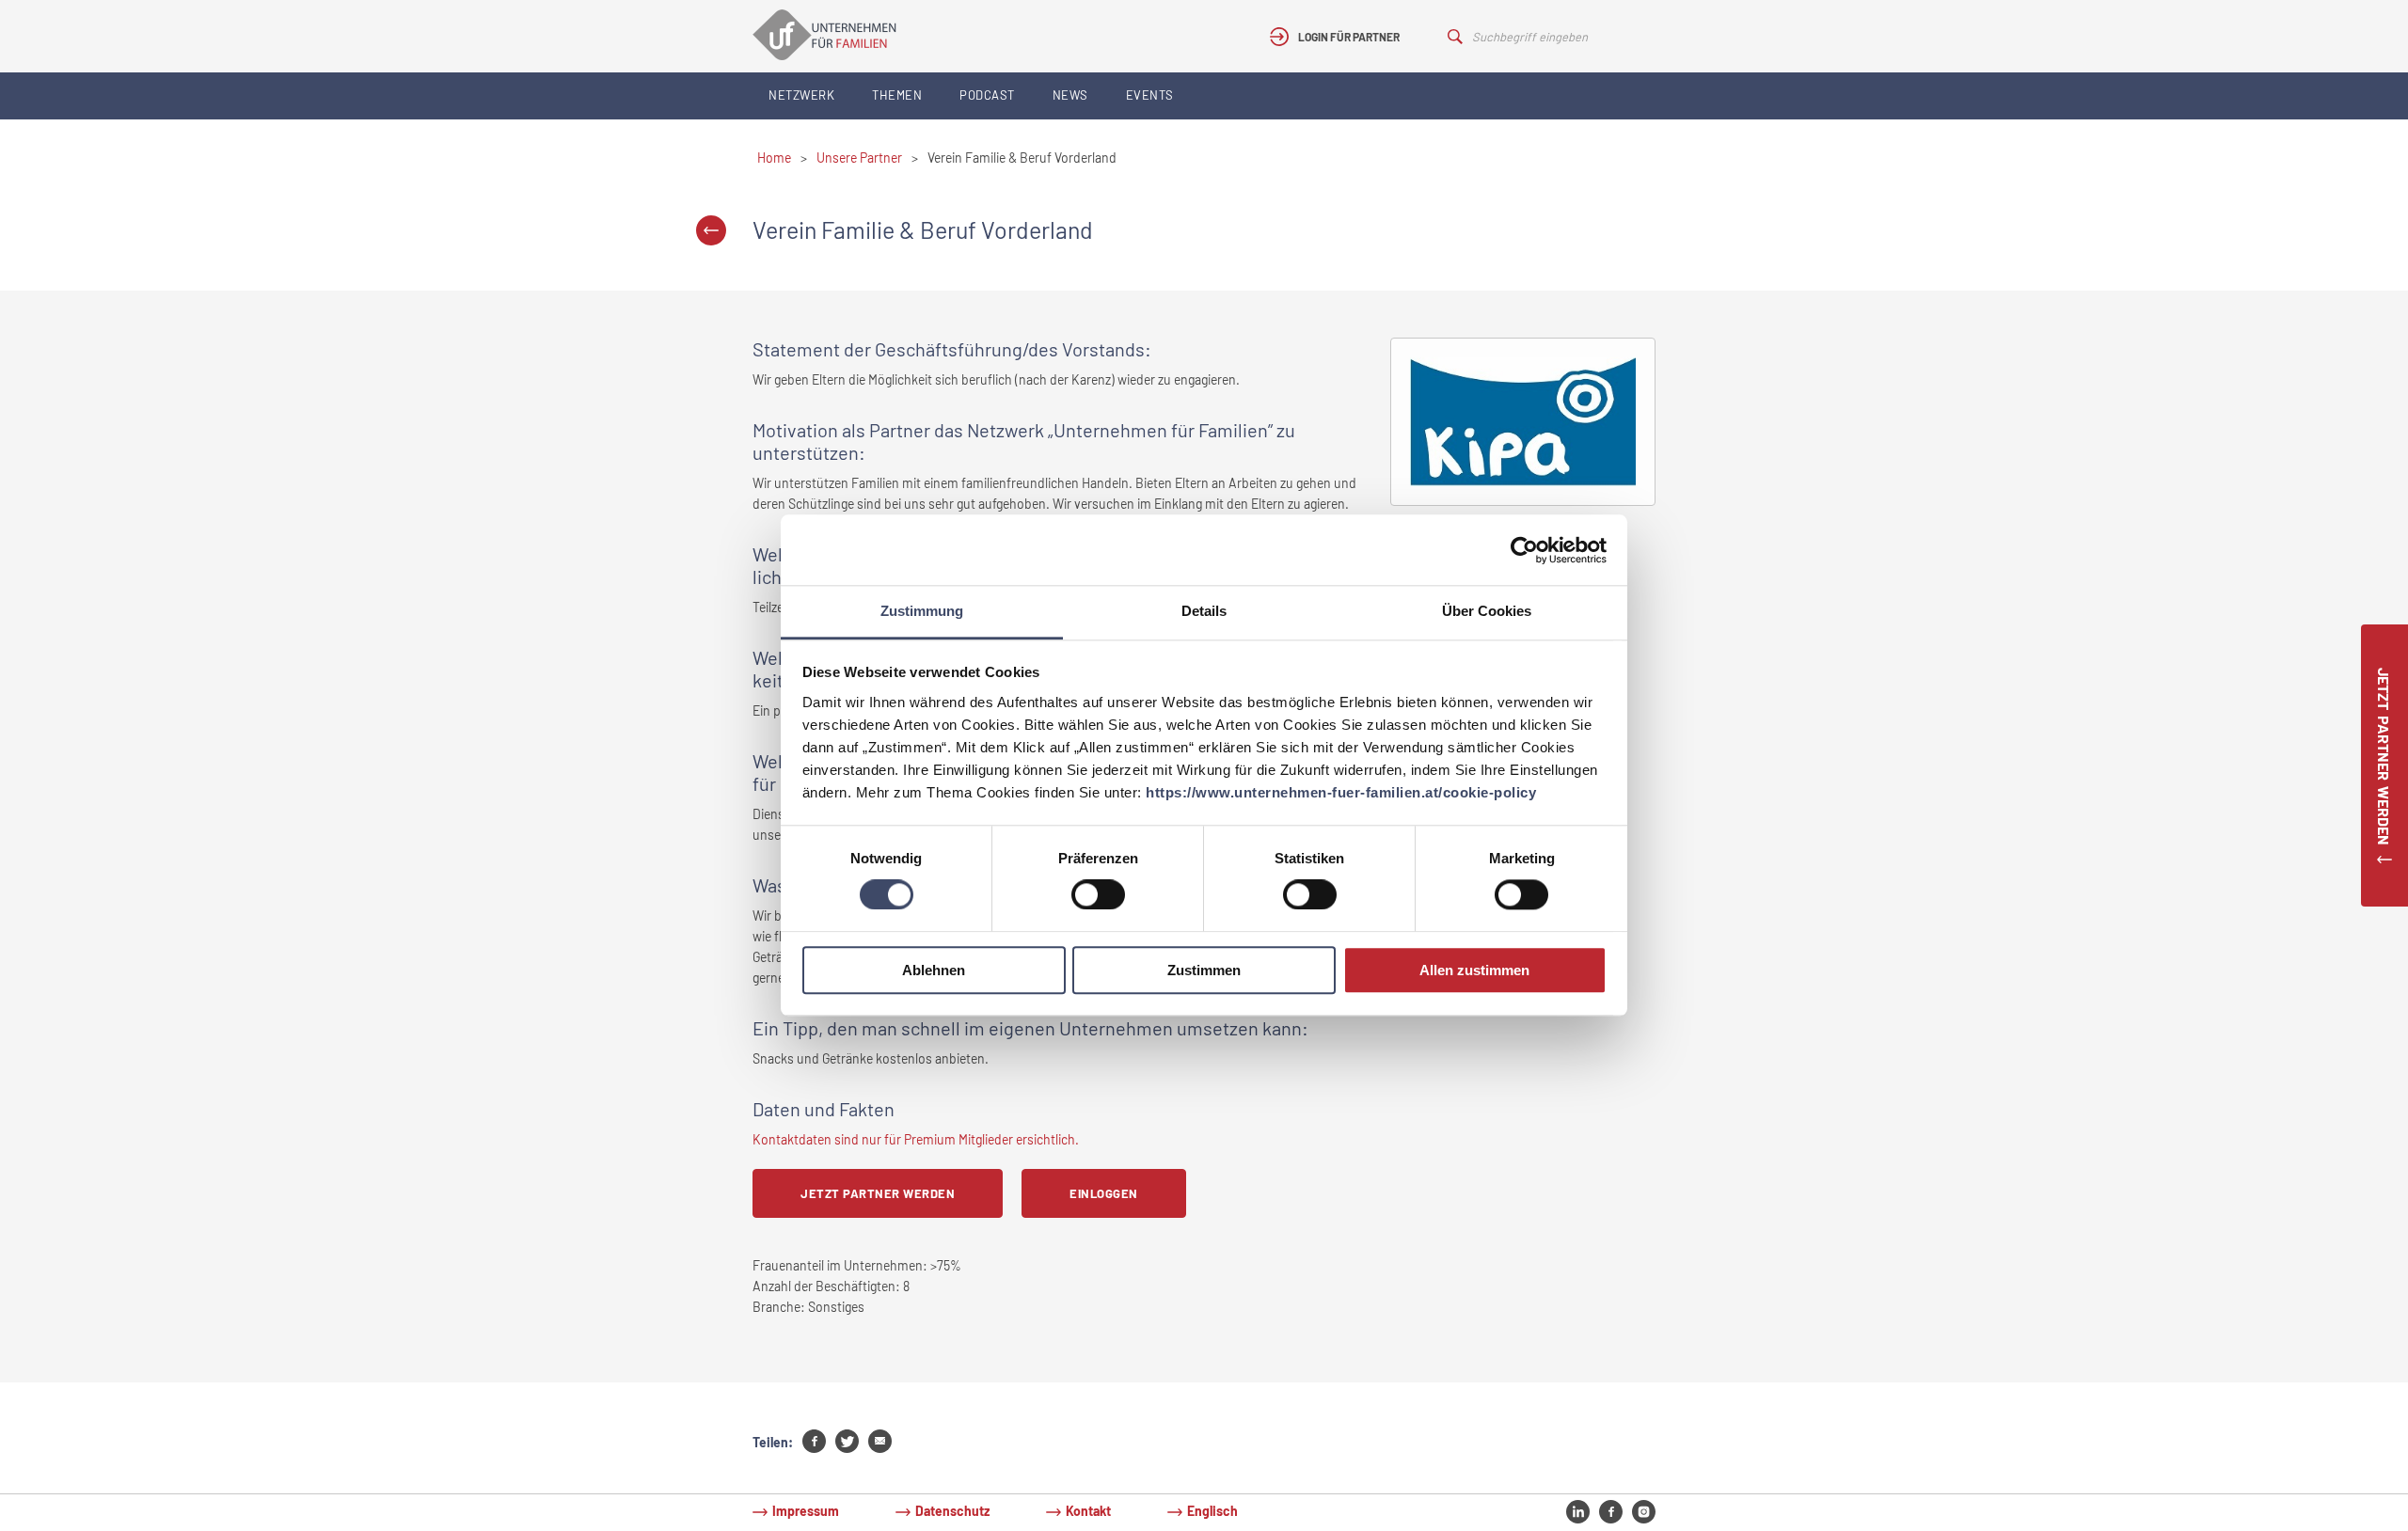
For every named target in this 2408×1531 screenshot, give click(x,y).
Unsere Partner (859, 158)
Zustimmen (1204, 970)
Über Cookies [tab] (1487, 611)
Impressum (806, 1511)
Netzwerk (801, 95)
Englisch (1212, 1511)
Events (1150, 95)
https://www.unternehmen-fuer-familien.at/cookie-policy (1341, 792)
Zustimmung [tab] (922, 611)
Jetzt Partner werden (878, 1193)
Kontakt (1088, 1511)
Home (774, 158)
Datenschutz (952, 1511)
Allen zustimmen (1474, 970)
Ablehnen (934, 970)
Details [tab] (1204, 611)
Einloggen (1104, 1193)
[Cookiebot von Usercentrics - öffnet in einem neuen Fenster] (1524, 550)
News (1070, 95)
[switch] (1098, 895)
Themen (897, 95)
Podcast (987, 95)
